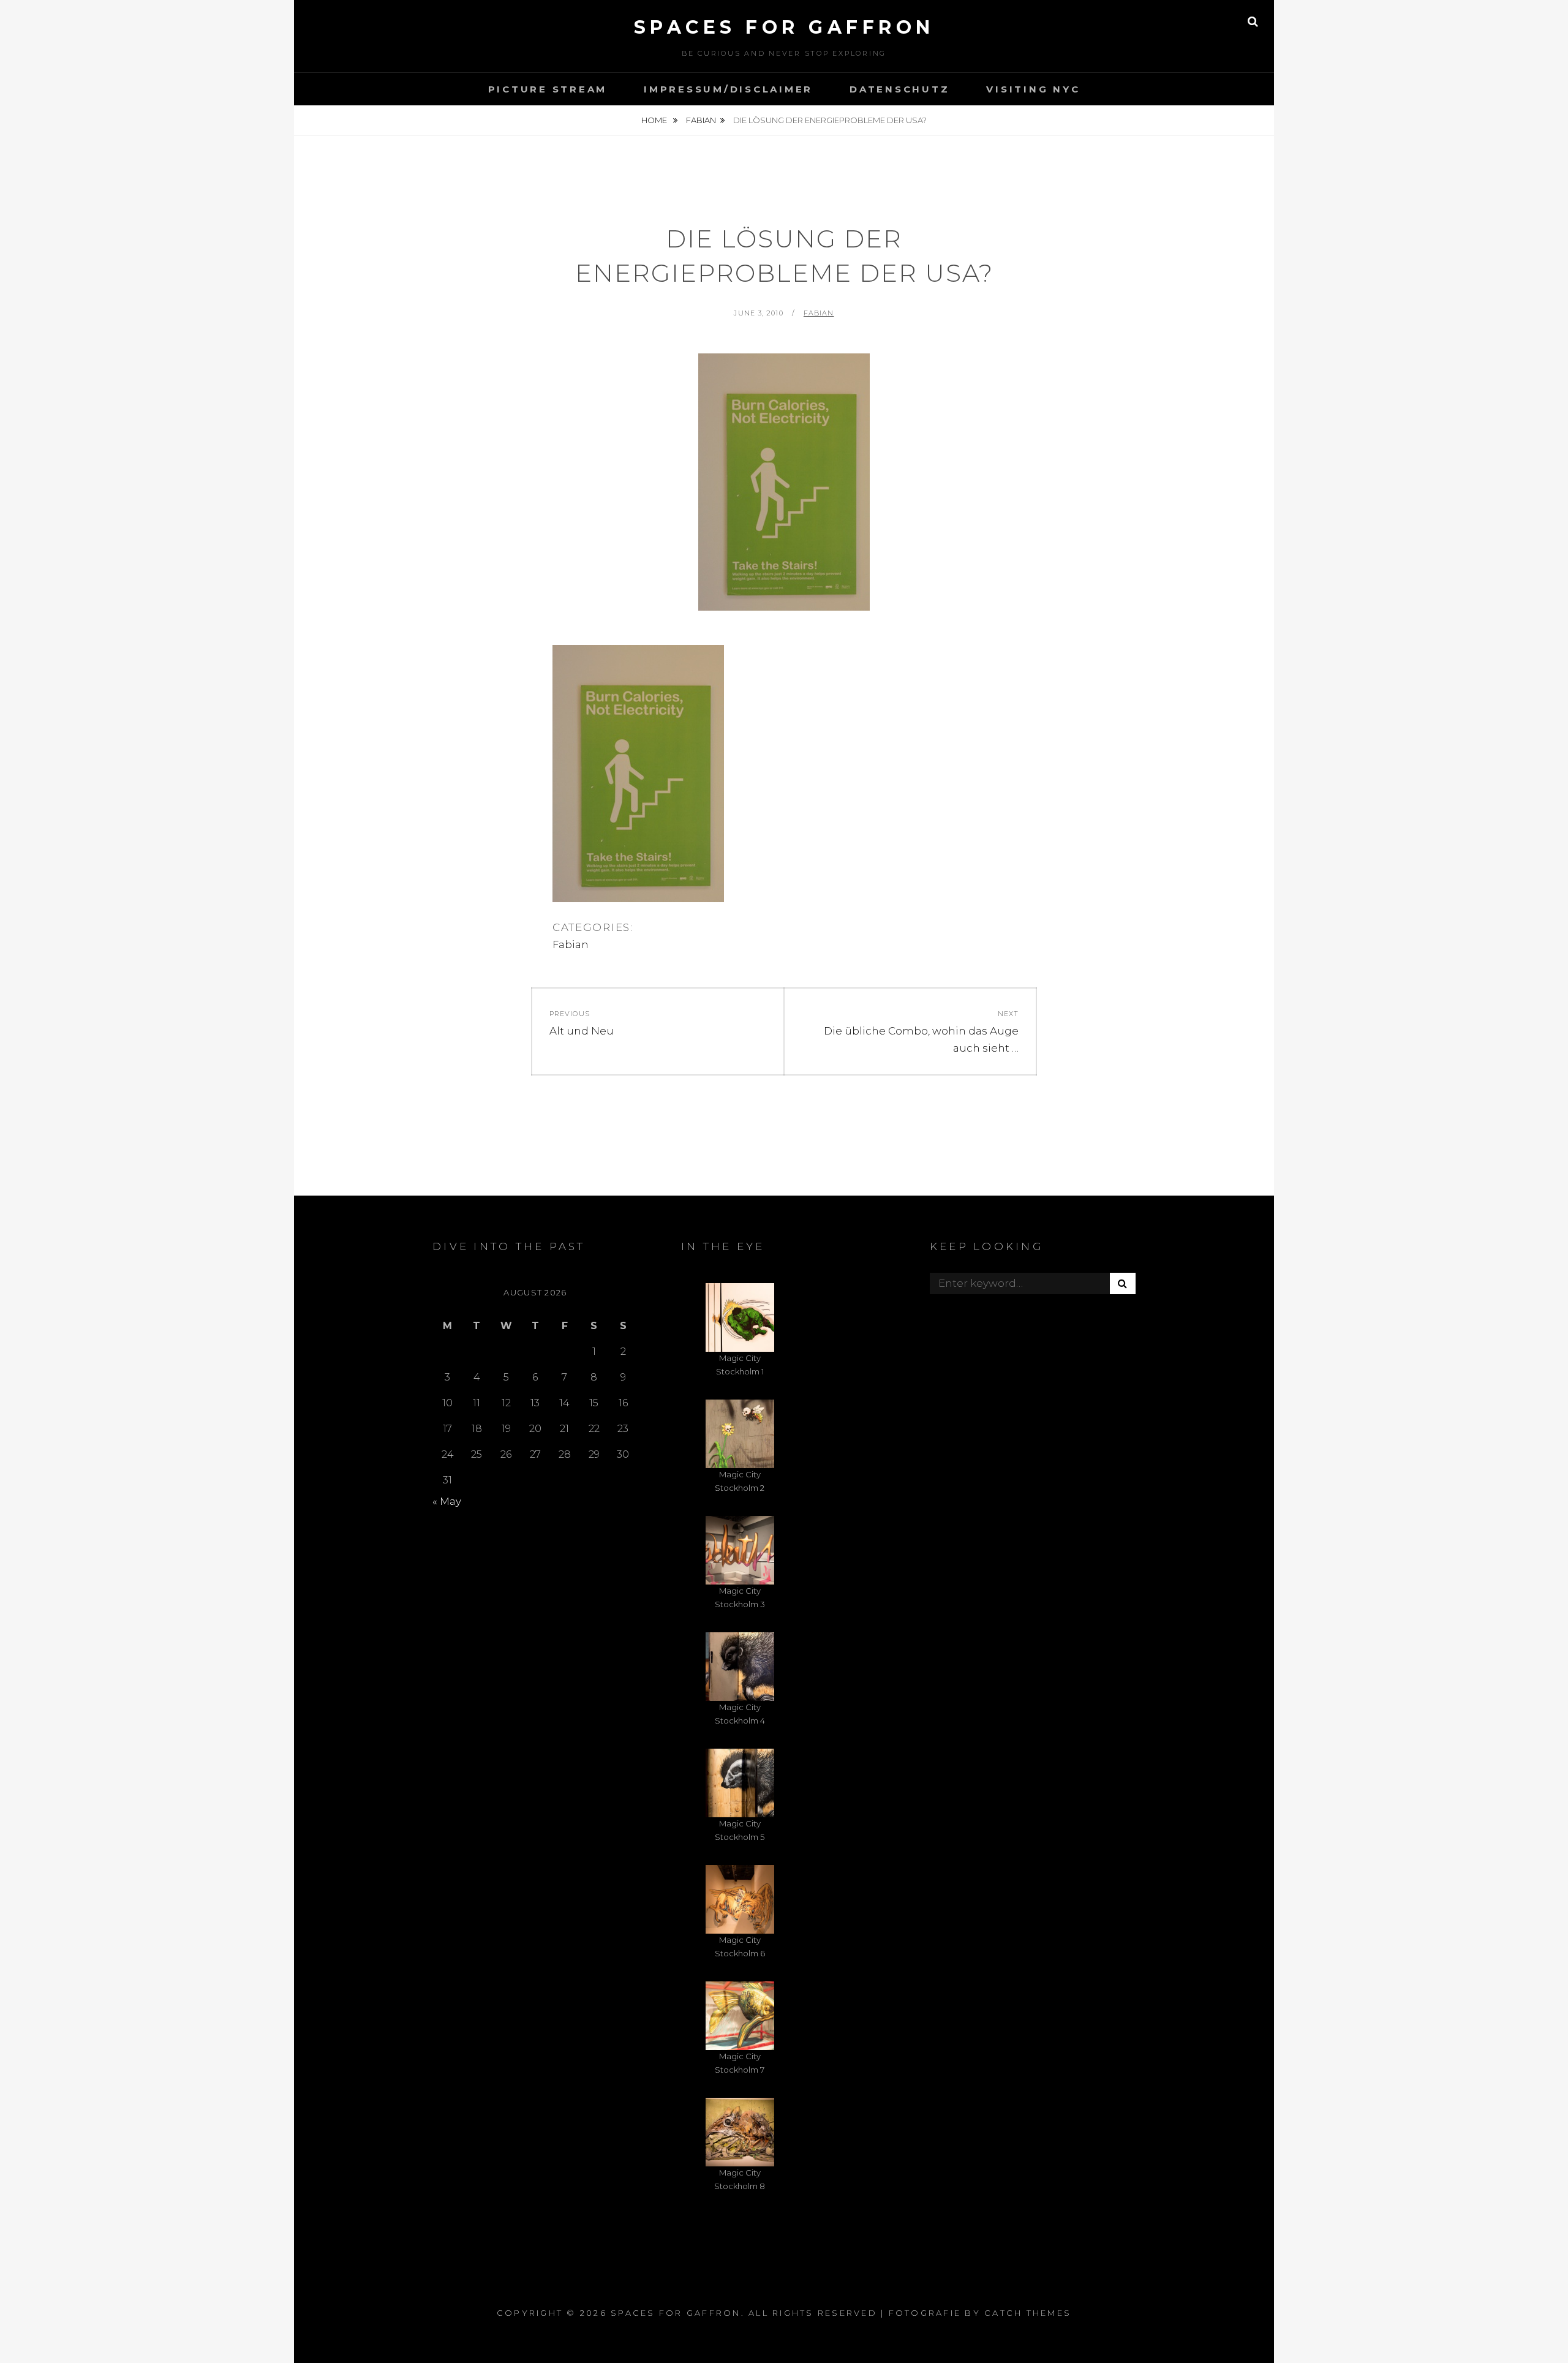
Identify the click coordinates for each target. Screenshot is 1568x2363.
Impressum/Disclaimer (728, 89)
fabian (819, 313)
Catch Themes (1028, 2313)
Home (655, 120)
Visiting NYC (1033, 89)
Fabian (701, 120)
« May (447, 1501)
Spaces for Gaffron (784, 27)
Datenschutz (899, 89)
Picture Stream (548, 89)
